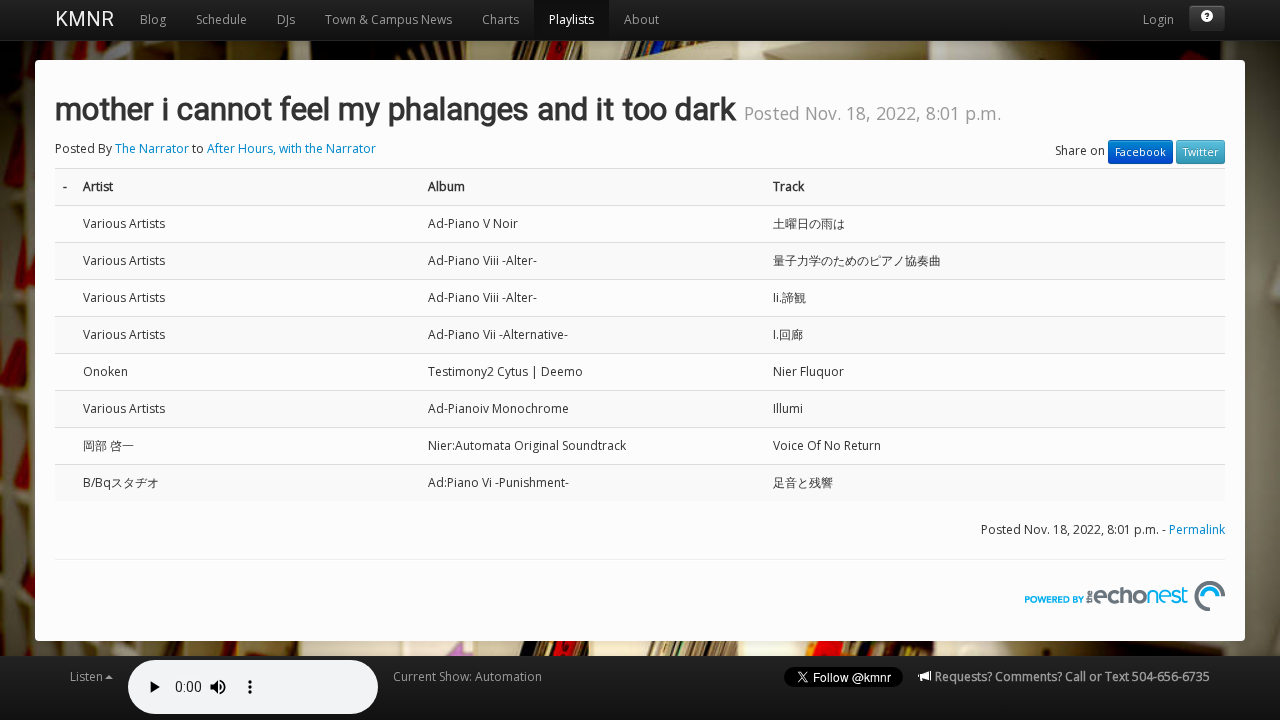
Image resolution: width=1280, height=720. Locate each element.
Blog (153, 19)
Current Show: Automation (467, 676)
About (641, 19)
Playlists (571, 19)
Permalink (1197, 529)
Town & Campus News (388, 19)
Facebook (1140, 152)
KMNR (84, 19)
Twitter (1200, 152)
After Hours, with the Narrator (291, 148)
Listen (86, 676)
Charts (500, 19)
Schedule (221, 19)
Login (1158, 19)
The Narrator (152, 148)
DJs (286, 19)
